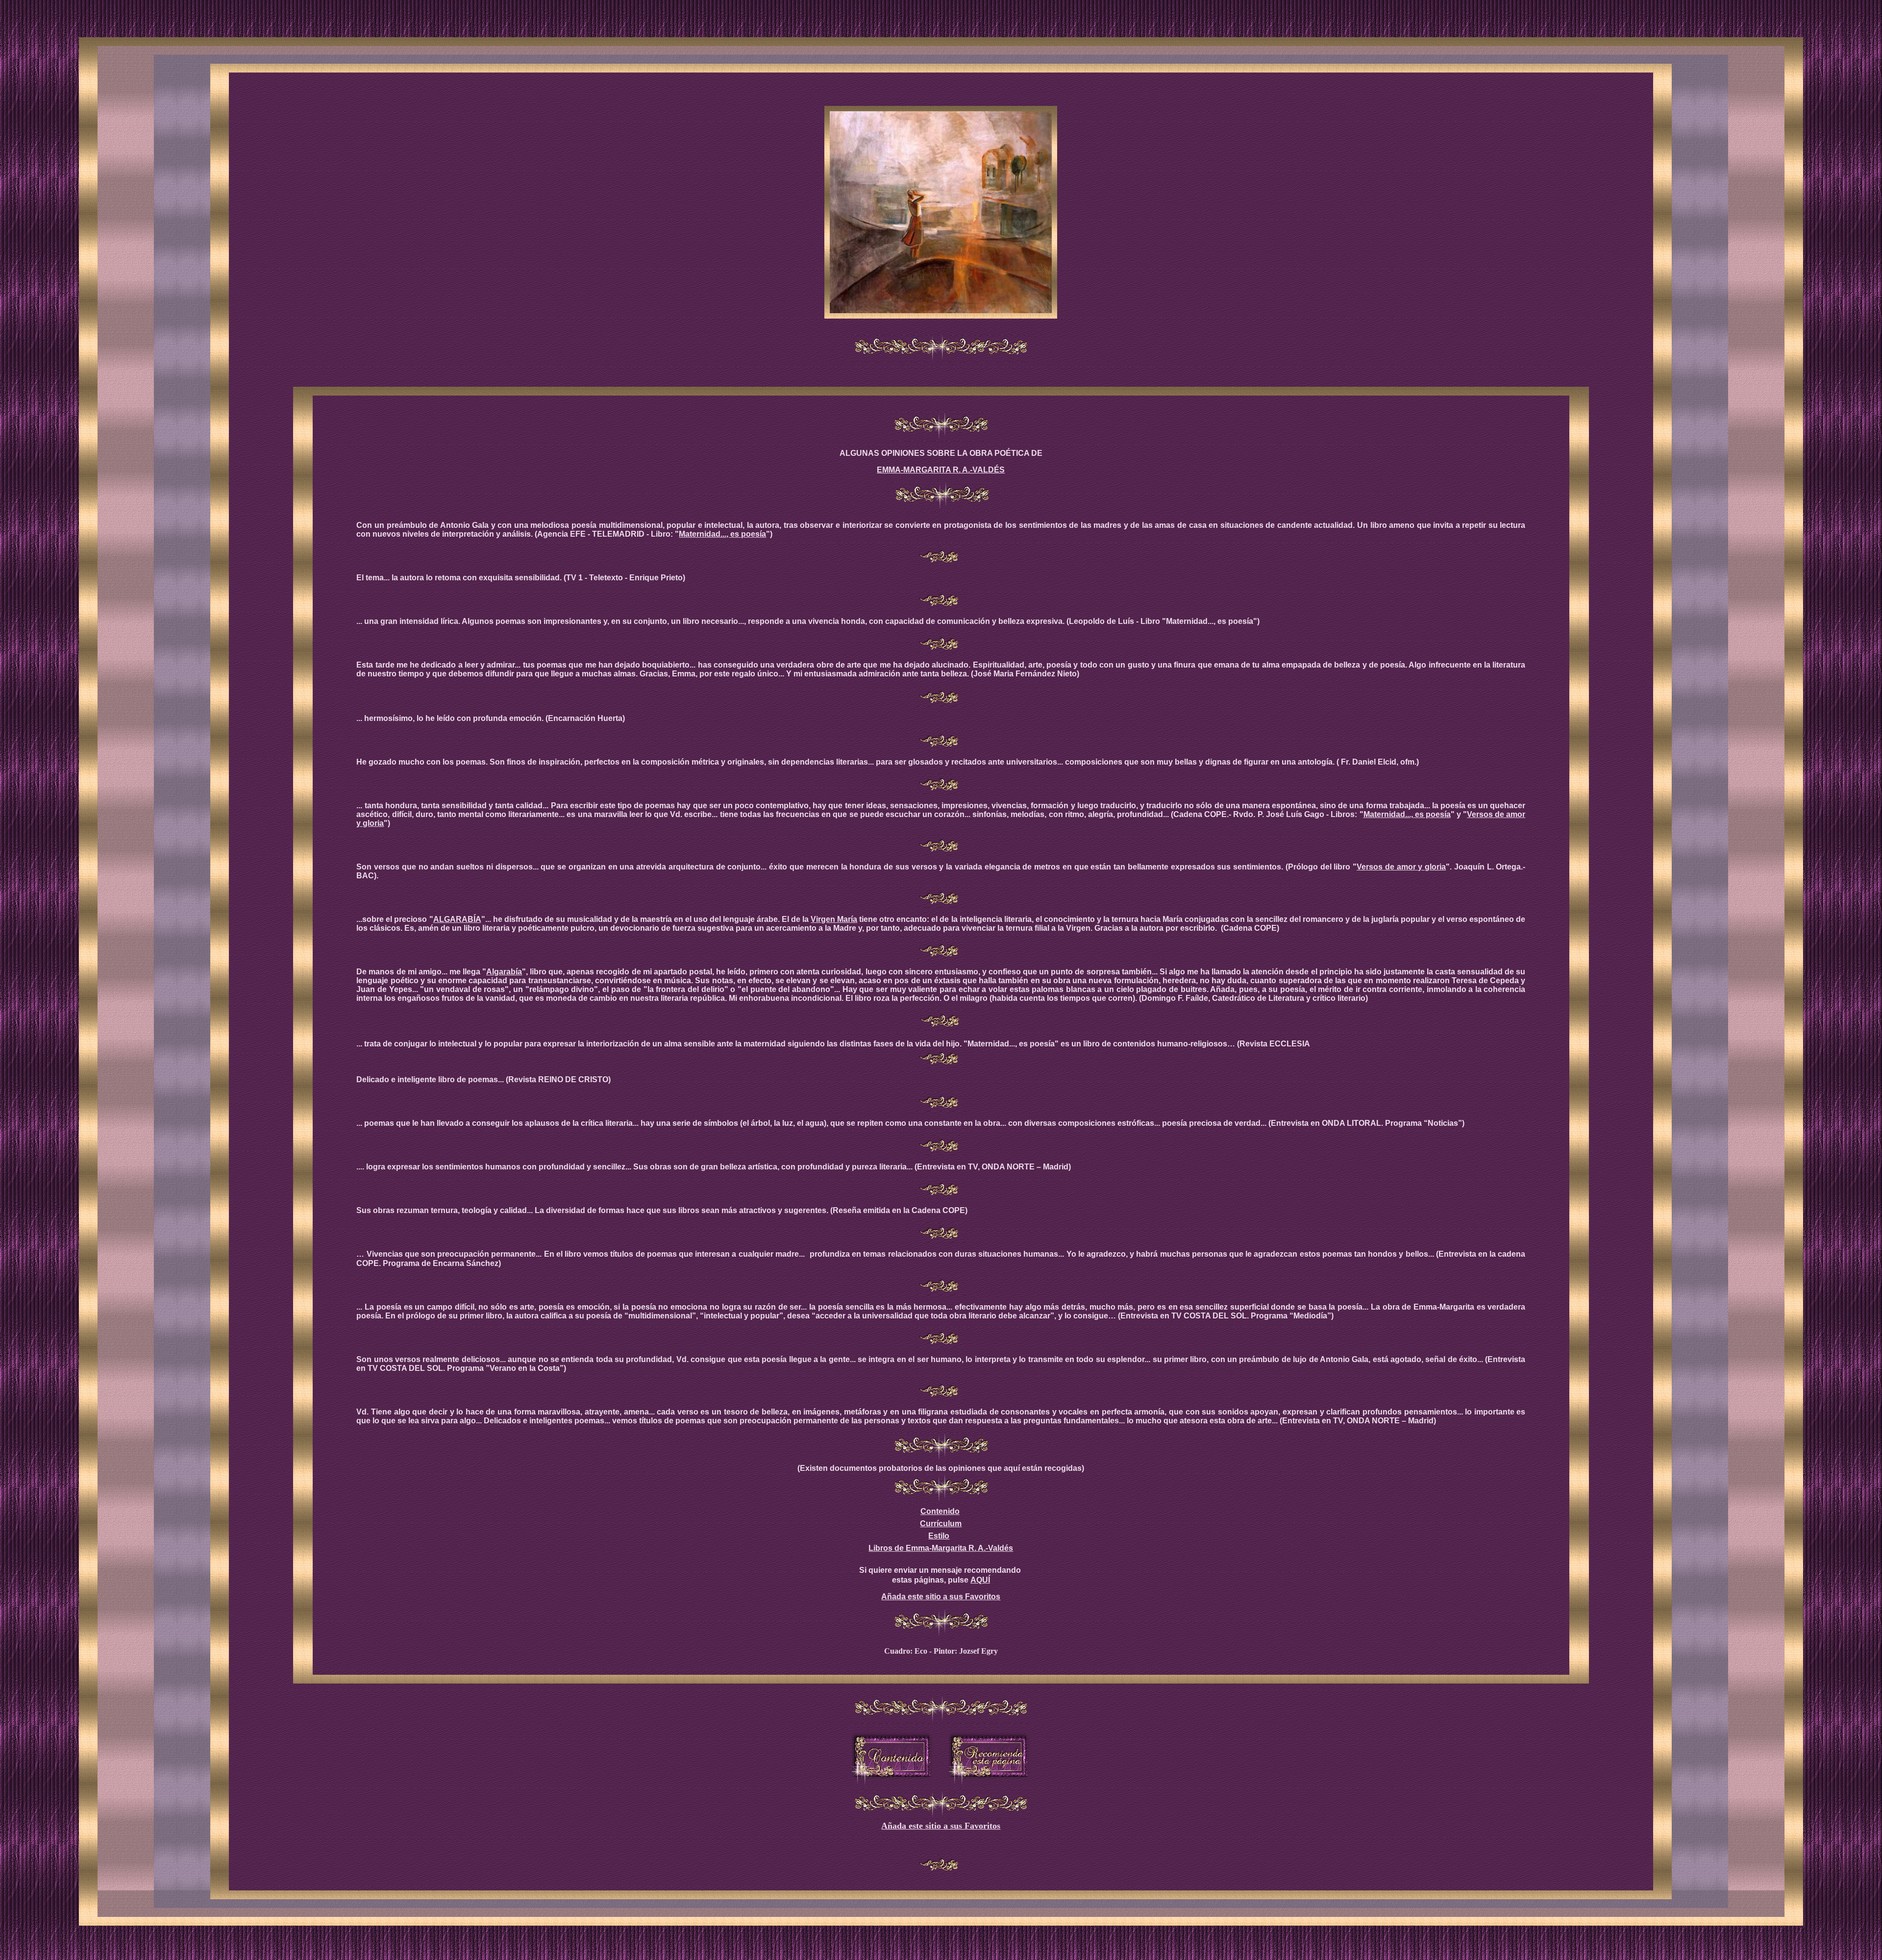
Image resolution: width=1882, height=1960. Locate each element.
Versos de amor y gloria (1401, 867)
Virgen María (834, 919)
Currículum (941, 1524)
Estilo (939, 1536)
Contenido (940, 1511)
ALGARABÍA (457, 919)
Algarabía (504, 972)
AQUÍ (980, 1580)
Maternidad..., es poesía (722, 534)
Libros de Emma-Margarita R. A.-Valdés (941, 1548)
